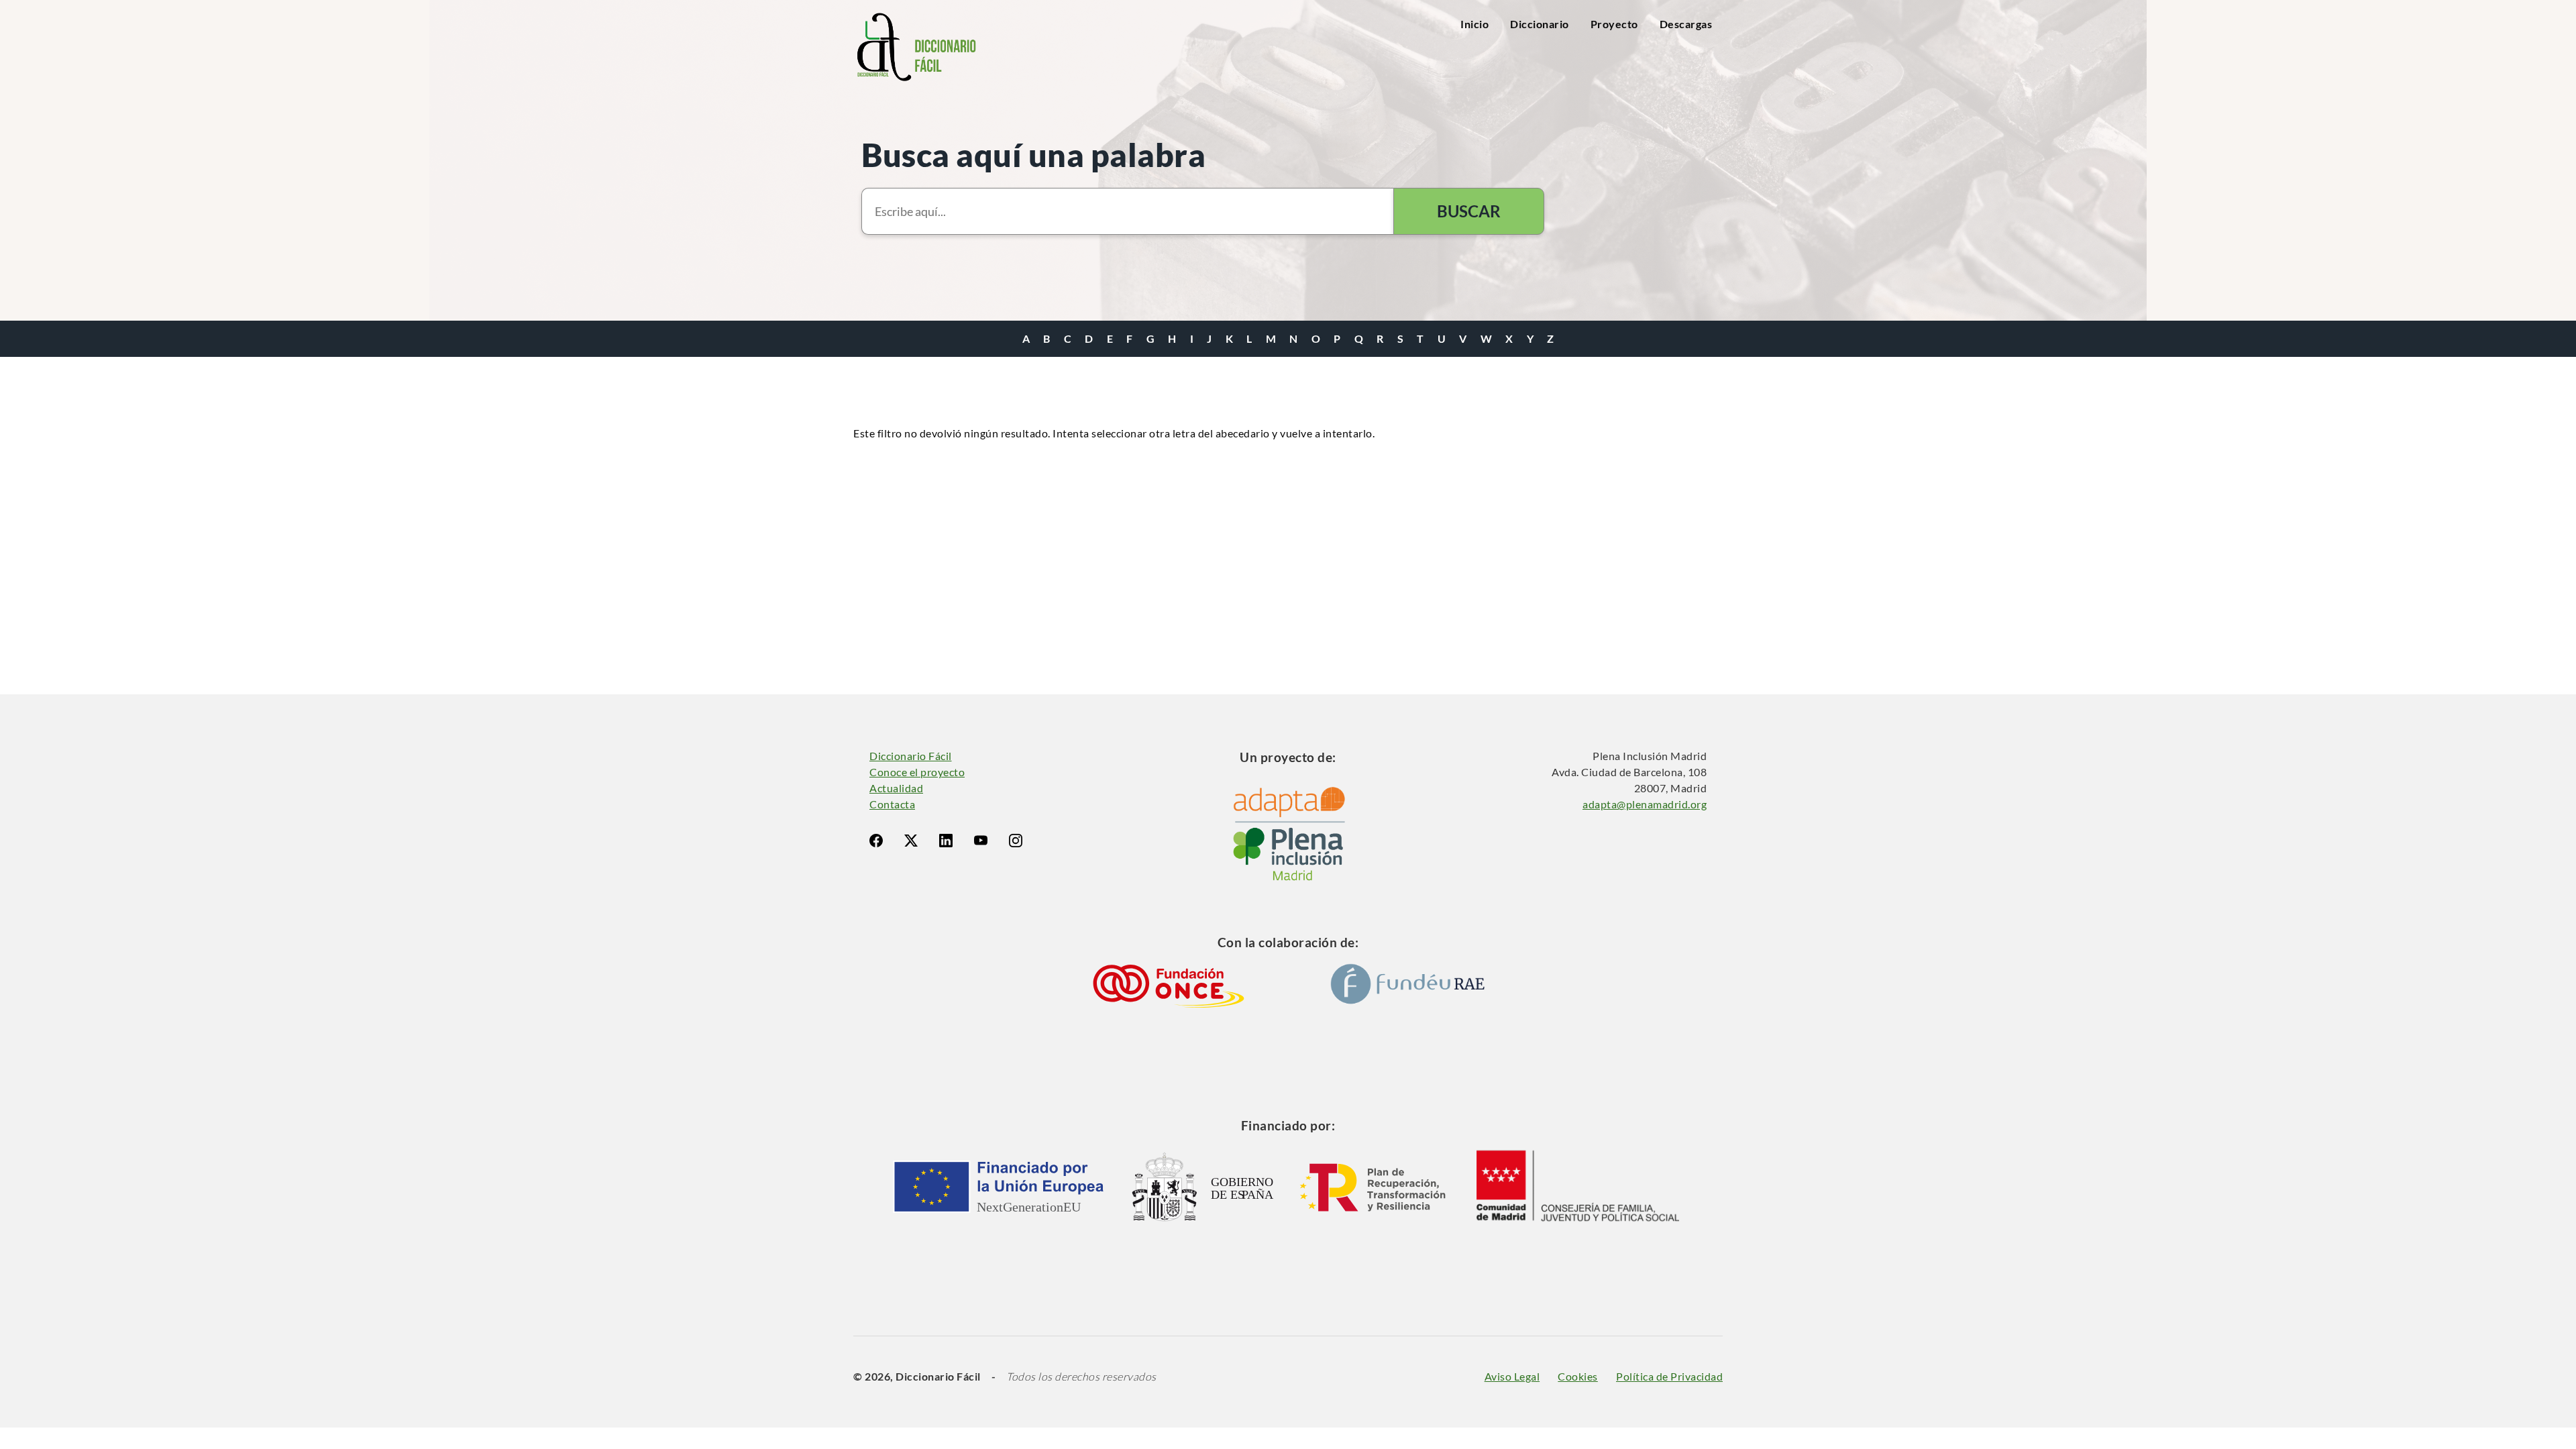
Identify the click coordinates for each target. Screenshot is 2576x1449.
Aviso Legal (1512, 1376)
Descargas (1686, 24)
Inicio (1474, 24)
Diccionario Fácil (911, 756)
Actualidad (896, 788)
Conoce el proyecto (917, 772)
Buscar (1469, 211)
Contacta (892, 804)
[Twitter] (911, 841)
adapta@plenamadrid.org (1645, 804)
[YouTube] (981, 841)
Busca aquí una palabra (1033, 155)
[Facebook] (876, 841)
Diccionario (1540, 24)
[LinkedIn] (946, 841)
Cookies (1578, 1376)
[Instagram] (1016, 841)
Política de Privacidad (1669, 1376)
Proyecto (1614, 24)
